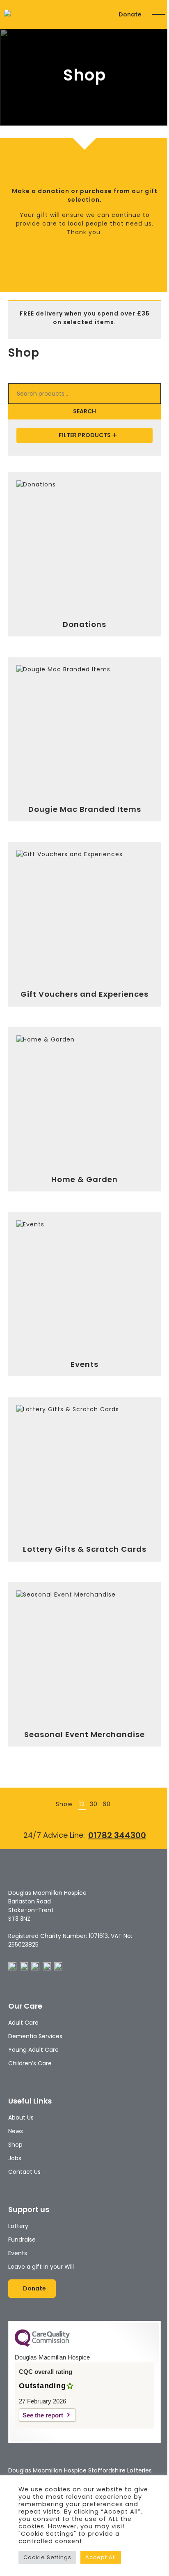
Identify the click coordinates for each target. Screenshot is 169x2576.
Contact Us (24, 2172)
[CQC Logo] (42, 2345)
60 (107, 1804)
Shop (15, 2145)
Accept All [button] (101, 2557)
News (16, 2131)
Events (18, 2253)
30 (94, 1804)
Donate (130, 14)
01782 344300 (117, 1835)
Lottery (18, 2226)
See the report (43, 2415)
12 (82, 1804)
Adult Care (23, 2023)
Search (84, 411)
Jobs (15, 2158)
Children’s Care (30, 2063)
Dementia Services (35, 2036)
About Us (21, 2117)
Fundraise (22, 2240)
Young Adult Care (33, 2050)
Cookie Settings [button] (47, 2557)
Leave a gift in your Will (41, 2267)
